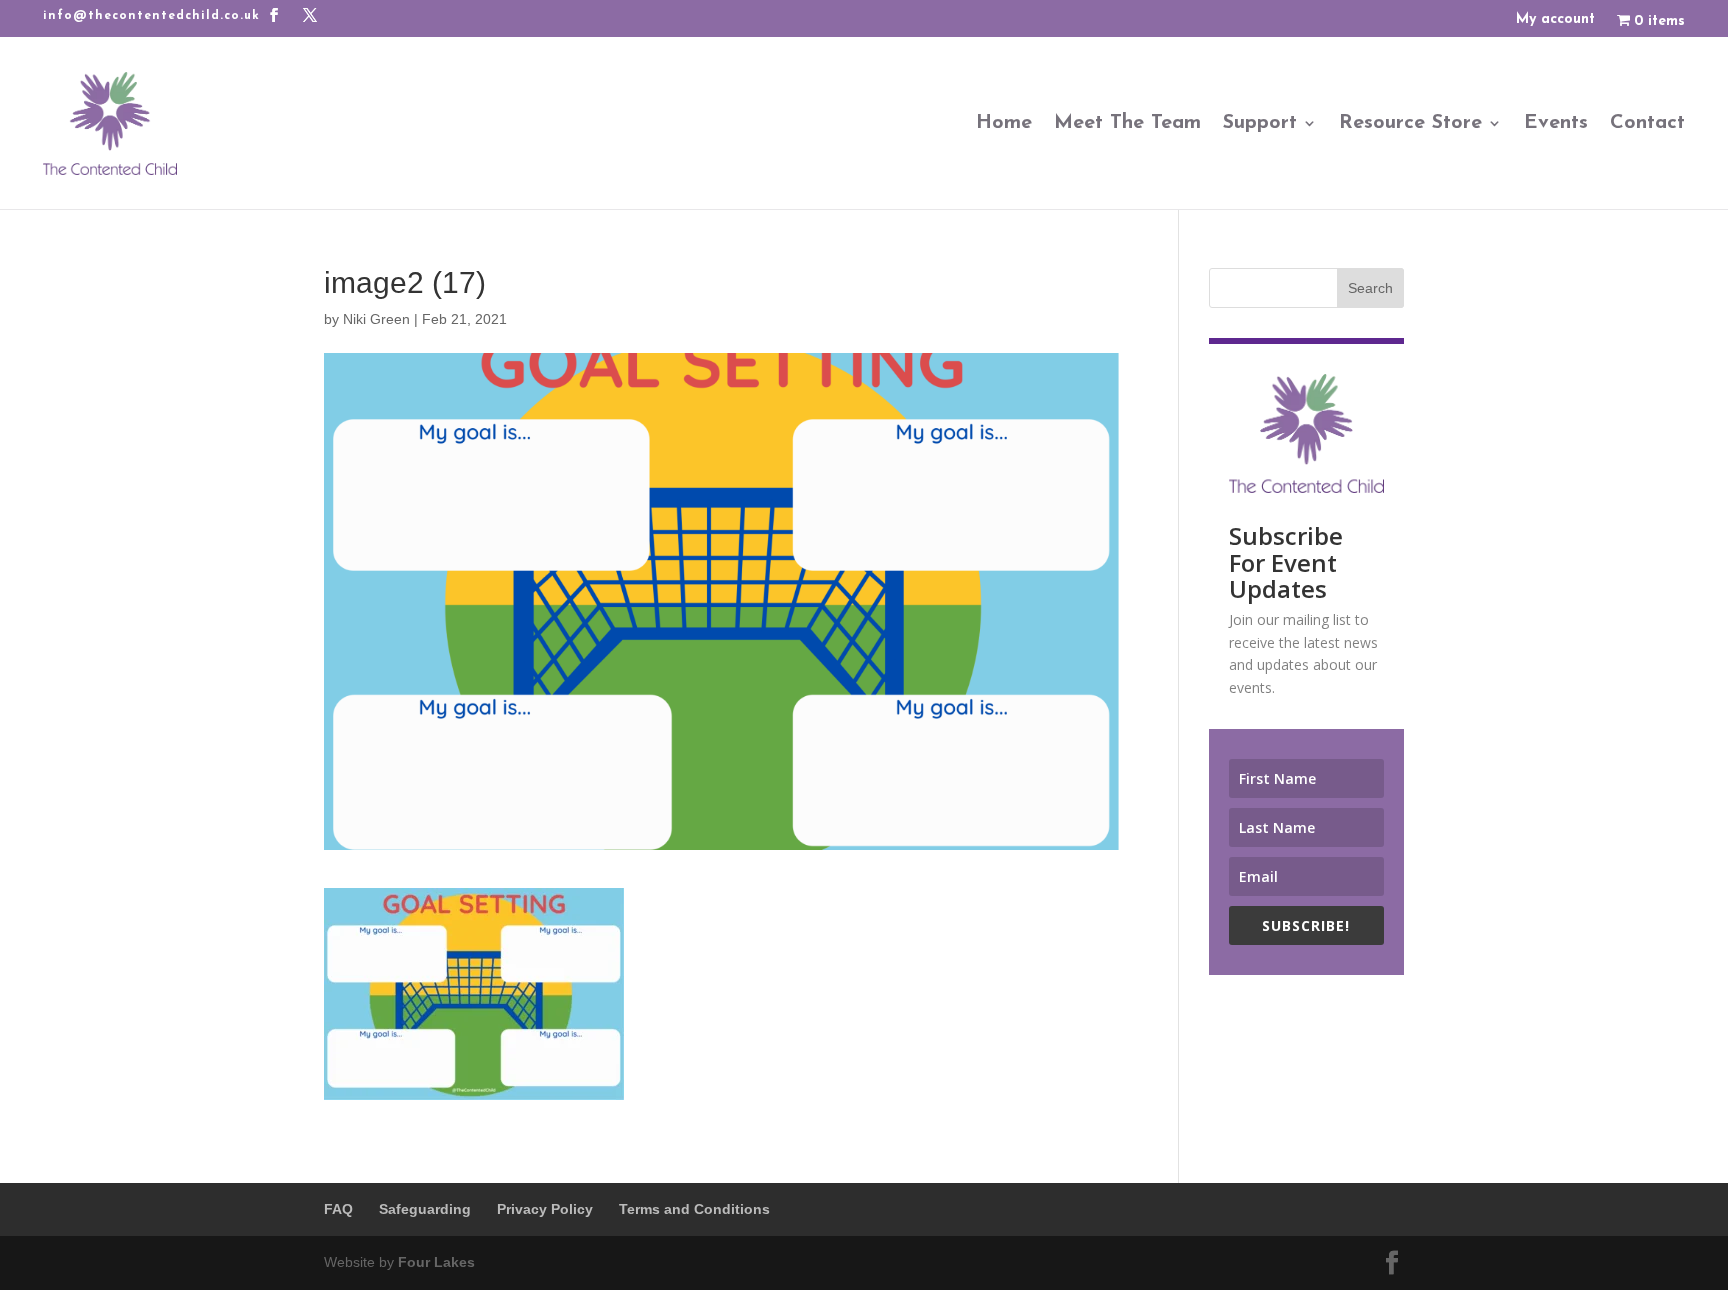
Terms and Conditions (694, 1209)
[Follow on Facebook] (274, 15)
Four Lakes (436, 1262)
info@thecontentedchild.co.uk (151, 16)
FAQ (338, 1209)
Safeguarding (425, 1209)
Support (1260, 123)
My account (1555, 20)
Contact (1647, 123)
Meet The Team (1127, 123)
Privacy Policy (545, 1209)
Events (1556, 123)
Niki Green (376, 319)
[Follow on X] (310, 15)
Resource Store (1410, 123)
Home (1004, 123)
